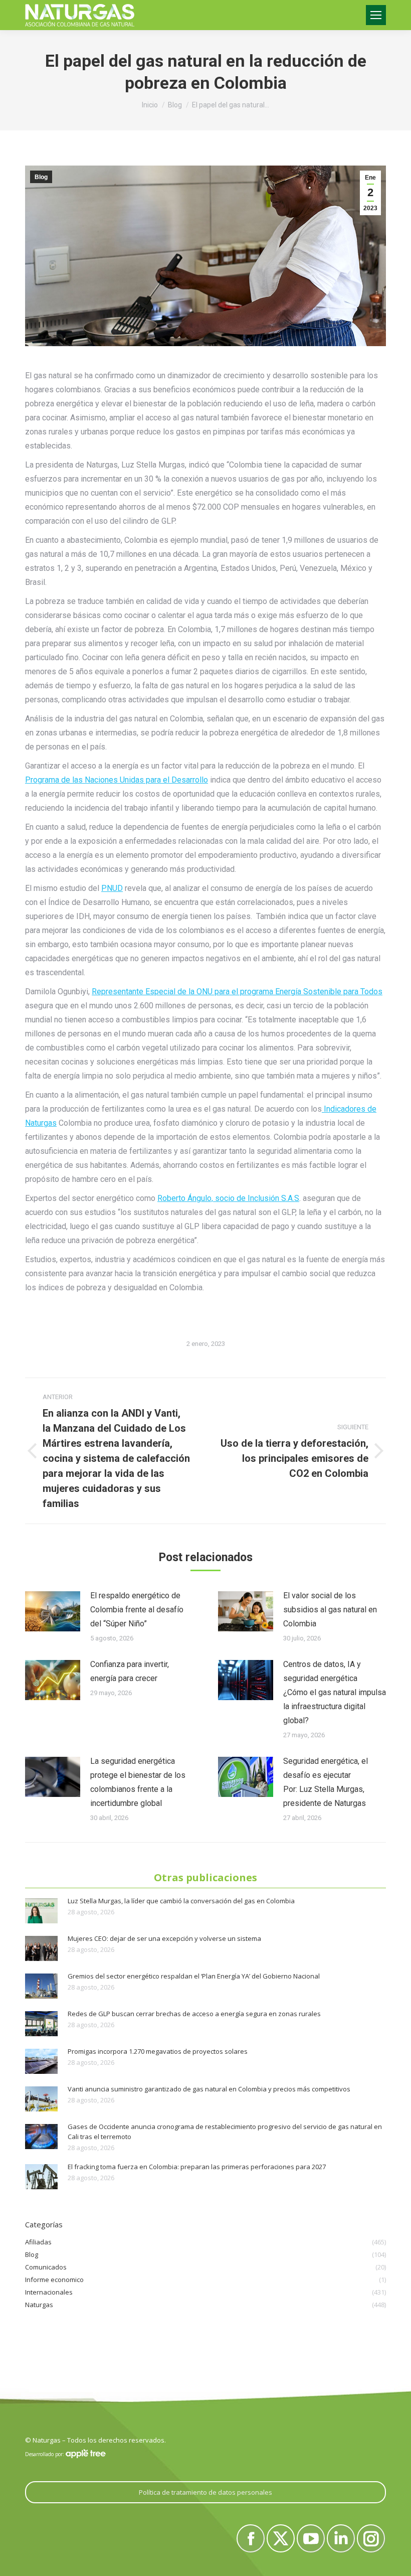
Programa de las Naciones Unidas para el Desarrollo (117, 780)
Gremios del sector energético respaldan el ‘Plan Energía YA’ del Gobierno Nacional (194, 1976)
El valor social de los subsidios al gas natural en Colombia (330, 1610)
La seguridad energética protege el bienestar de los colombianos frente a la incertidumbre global (138, 1782)
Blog (41, 177)
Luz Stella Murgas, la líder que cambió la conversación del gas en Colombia (181, 1901)
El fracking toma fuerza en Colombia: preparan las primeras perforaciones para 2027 (197, 2167)
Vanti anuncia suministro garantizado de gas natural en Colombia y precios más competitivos (209, 2089)
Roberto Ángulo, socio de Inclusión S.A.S (228, 1198)
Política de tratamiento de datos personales (205, 2492)
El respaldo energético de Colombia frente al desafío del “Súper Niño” (137, 1610)
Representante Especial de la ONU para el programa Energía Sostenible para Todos (237, 992)
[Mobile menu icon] (376, 15)
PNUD (112, 888)
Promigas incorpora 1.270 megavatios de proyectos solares (158, 2051)
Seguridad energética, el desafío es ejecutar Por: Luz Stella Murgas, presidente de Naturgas (326, 1782)
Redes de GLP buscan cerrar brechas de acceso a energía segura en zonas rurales (194, 2014)
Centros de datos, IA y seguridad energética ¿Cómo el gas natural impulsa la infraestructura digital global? (335, 1692)
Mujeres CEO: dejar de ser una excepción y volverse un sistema (164, 1938)
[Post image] (53, 1611)
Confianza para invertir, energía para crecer (130, 1671)
